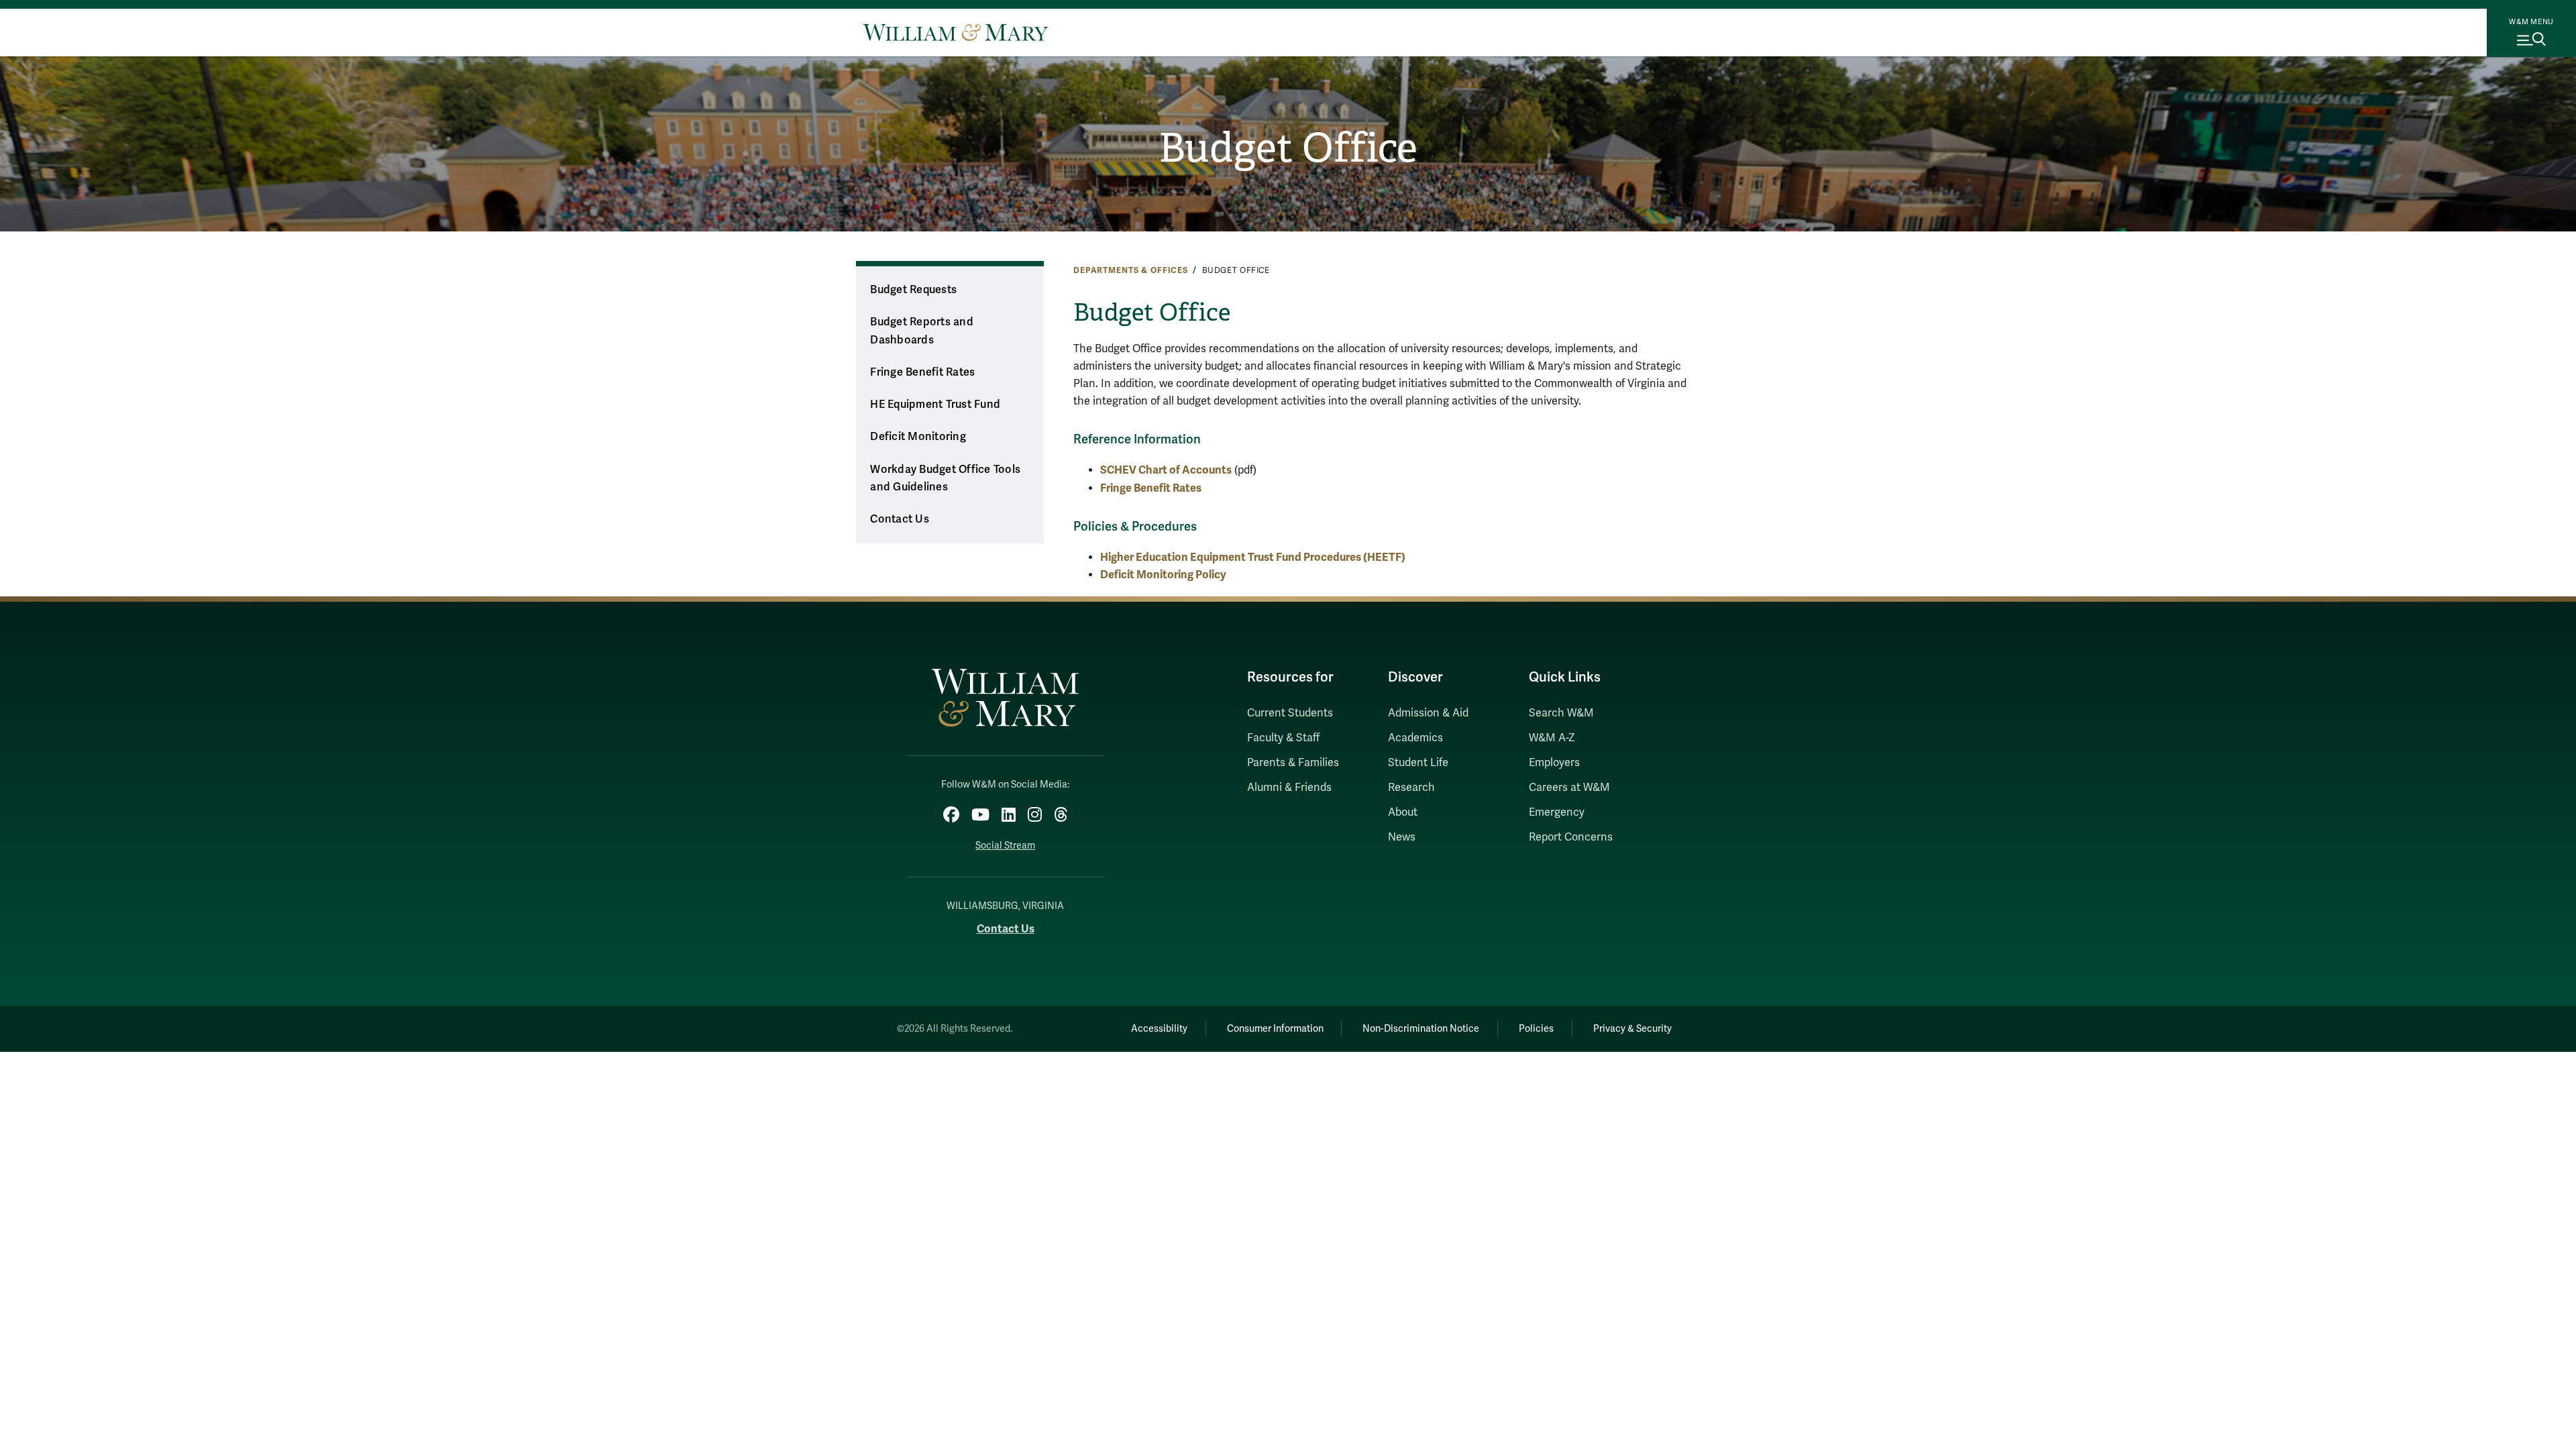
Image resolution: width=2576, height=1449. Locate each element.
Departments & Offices (1131, 270)
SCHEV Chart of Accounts (1166, 470)
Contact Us (900, 519)
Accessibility (1159, 1029)
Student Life (1418, 763)
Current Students (1290, 713)
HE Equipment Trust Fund (935, 405)
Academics (1415, 738)
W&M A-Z (1552, 738)
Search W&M (1561, 713)
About (1403, 812)
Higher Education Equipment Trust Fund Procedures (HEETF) (1253, 557)
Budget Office (1288, 148)
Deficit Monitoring (918, 437)
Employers (1554, 763)
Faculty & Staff (1283, 738)
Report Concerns (1571, 837)
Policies (1536, 1029)
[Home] (956, 32)
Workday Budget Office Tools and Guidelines (945, 479)
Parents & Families (1293, 763)
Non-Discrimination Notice (1421, 1029)
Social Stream (1005, 846)
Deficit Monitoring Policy (1163, 575)
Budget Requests (913, 290)
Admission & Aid (1428, 713)
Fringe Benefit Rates (922, 372)
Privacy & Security (1632, 1029)
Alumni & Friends (1289, 788)
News (1402, 837)
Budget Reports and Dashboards (922, 331)
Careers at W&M (1569, 788)
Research (1411, 788)
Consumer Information (1275, 1029)
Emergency (1557, 812)
